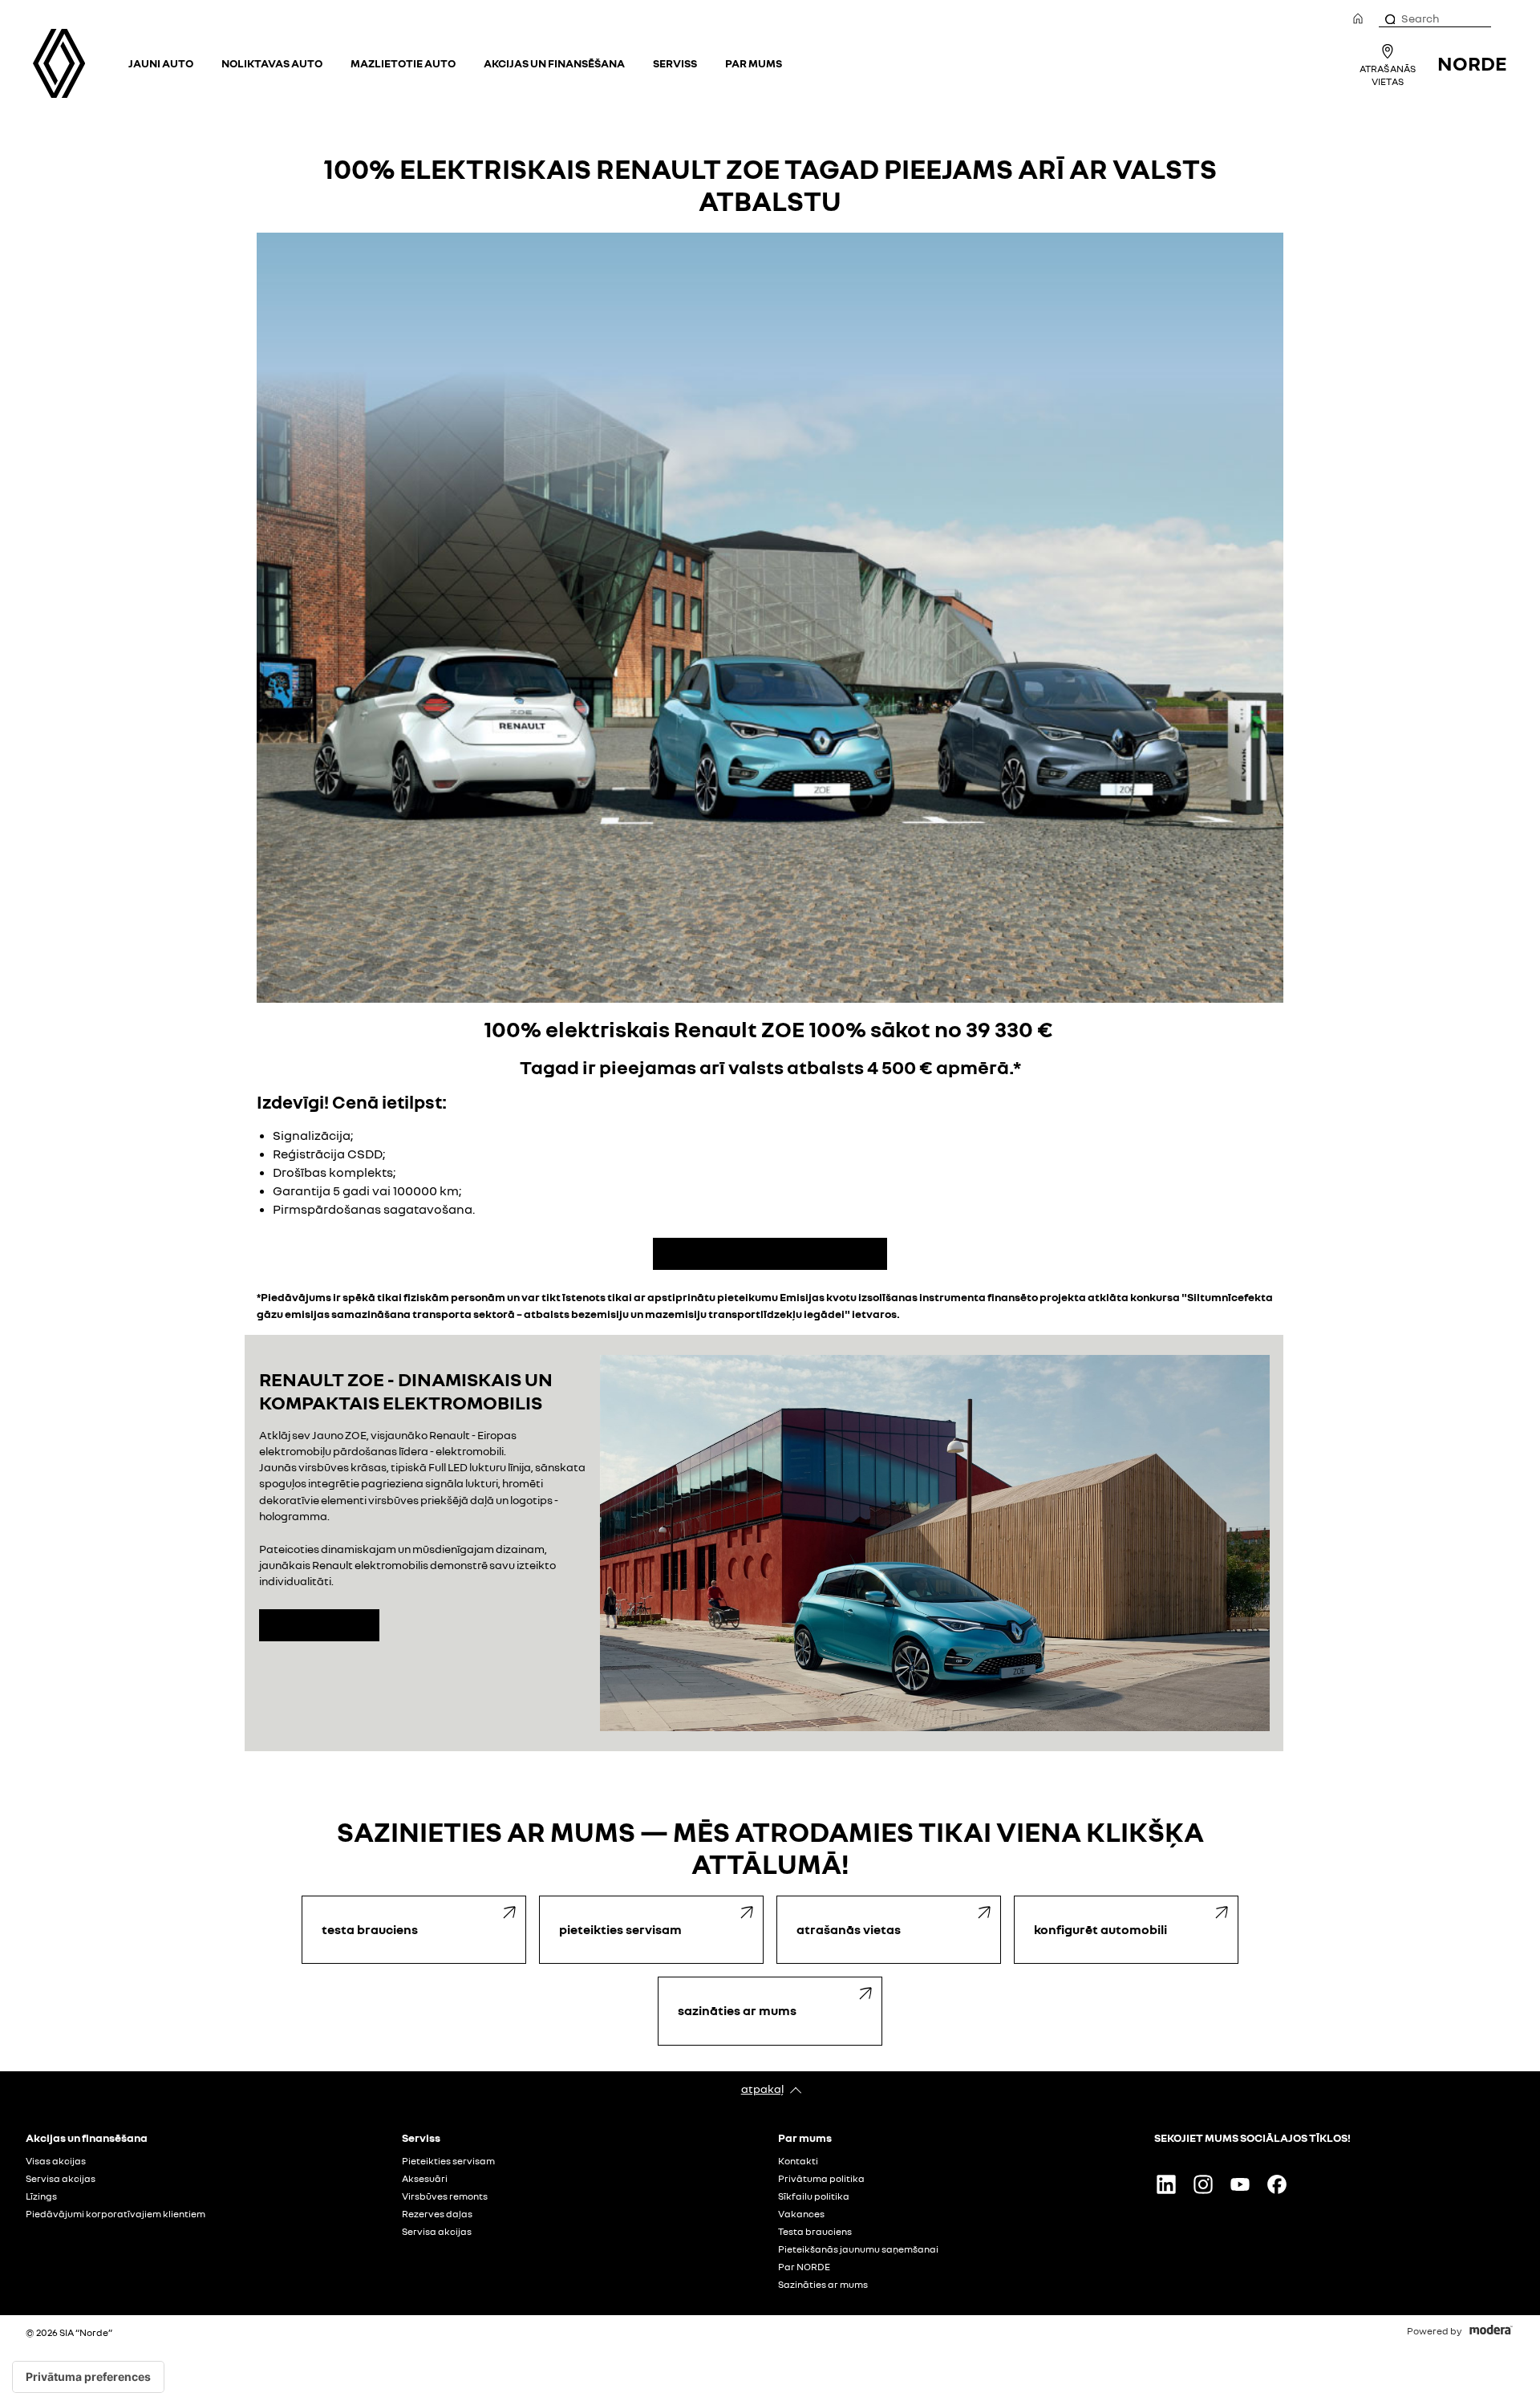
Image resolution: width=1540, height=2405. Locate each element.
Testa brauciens (815, 2232)
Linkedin (1166, 2184)
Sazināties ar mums (823, 2285)
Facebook (1277, 2184)
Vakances (801, 2214)
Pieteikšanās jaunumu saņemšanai (858, 2249)
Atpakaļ (762, 2089)
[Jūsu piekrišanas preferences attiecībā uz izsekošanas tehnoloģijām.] (88, 2377)
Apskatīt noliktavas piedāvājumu (770, 1254)
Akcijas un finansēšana (554, 63)
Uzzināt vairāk (319, 1625)
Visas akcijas (56, 2161)
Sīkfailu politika (814, 2196)
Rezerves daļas (437, 2214)
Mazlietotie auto (403, 63)
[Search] (1389, 18)
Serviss (675, 63)
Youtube (1240, 2184)
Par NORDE (804, 2267)
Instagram (1203, 2184)
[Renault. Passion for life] (59, 63)
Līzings (41, 2196)
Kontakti (798, 2161)
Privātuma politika (821, 2179)
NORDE (1472, 63)
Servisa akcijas (61, 2179)
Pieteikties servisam (448, 2161)
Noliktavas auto (272, 63)
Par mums (754, 63)
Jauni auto (161, 63)
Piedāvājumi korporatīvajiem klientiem (115, 2214)
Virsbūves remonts (445, 2196)
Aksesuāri (425, 2179)
